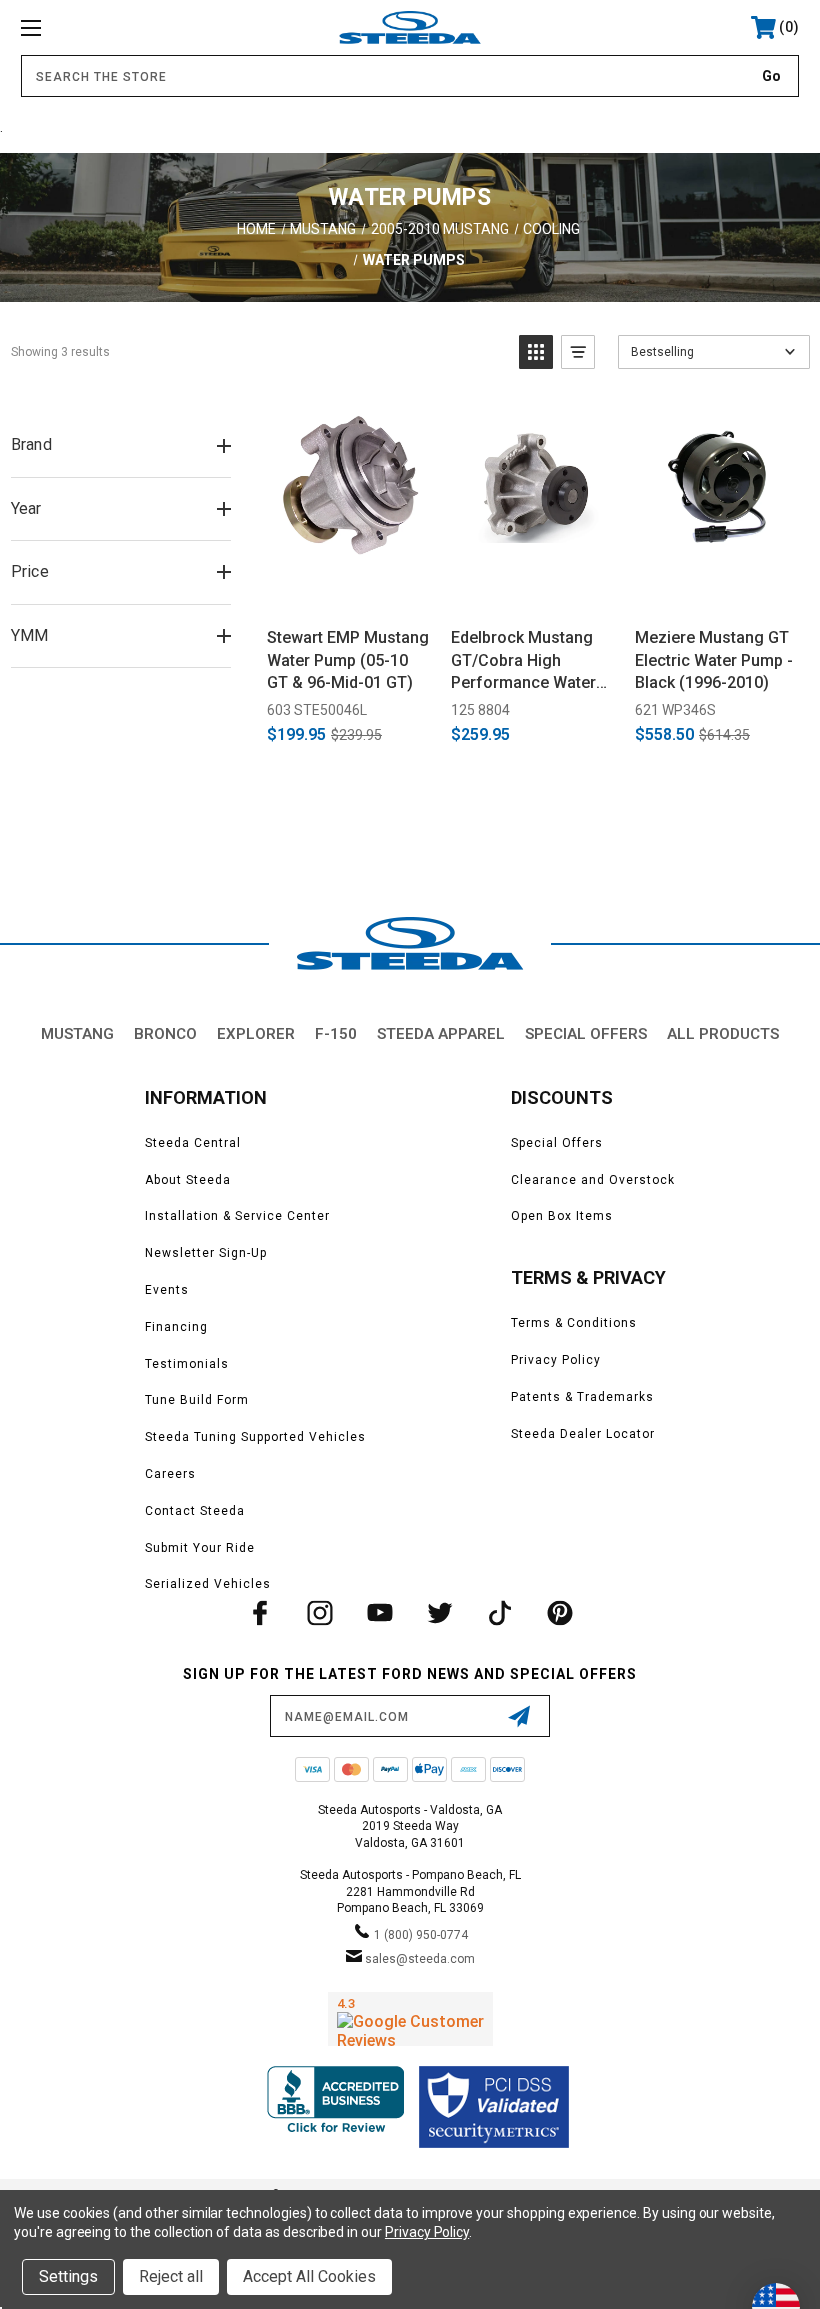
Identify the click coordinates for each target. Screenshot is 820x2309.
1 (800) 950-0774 (421, 1935)
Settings (68, 2276)
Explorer (256, 1034)
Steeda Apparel (441, 1034)
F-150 (336, 1034)
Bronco (165, 1034)
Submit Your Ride (200, 1548)
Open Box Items (562, 1216)
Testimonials (187, 1364)
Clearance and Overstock (593, 1180)
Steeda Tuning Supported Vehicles (255, 1437)
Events (167, 1290)
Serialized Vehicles (208, 1584)
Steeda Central (193, 1143)
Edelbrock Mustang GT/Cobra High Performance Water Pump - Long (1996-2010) (524, 661)
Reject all (171, 2276)
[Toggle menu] (99, 27)
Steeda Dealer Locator (583, 1434)
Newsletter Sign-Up (206, 1253)
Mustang (77, 1034)
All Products (723, 1034)
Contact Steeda (195, 1511)
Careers (170, 1474)
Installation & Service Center (237, 1216)
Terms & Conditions (574, 1323)
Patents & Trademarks (582, 1397)
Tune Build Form (197, 1400)
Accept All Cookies (309, 2276)
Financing (176, 1327)
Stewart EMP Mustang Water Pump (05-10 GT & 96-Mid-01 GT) (348, 660)
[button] (536, 352)
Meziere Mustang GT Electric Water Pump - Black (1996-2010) (714, 660)
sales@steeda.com (420, 1959)
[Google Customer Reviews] (410, 2019)
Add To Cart (349, 589)
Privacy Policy (556, 1360)
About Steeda (188, 1180)
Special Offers (586, 1034)
